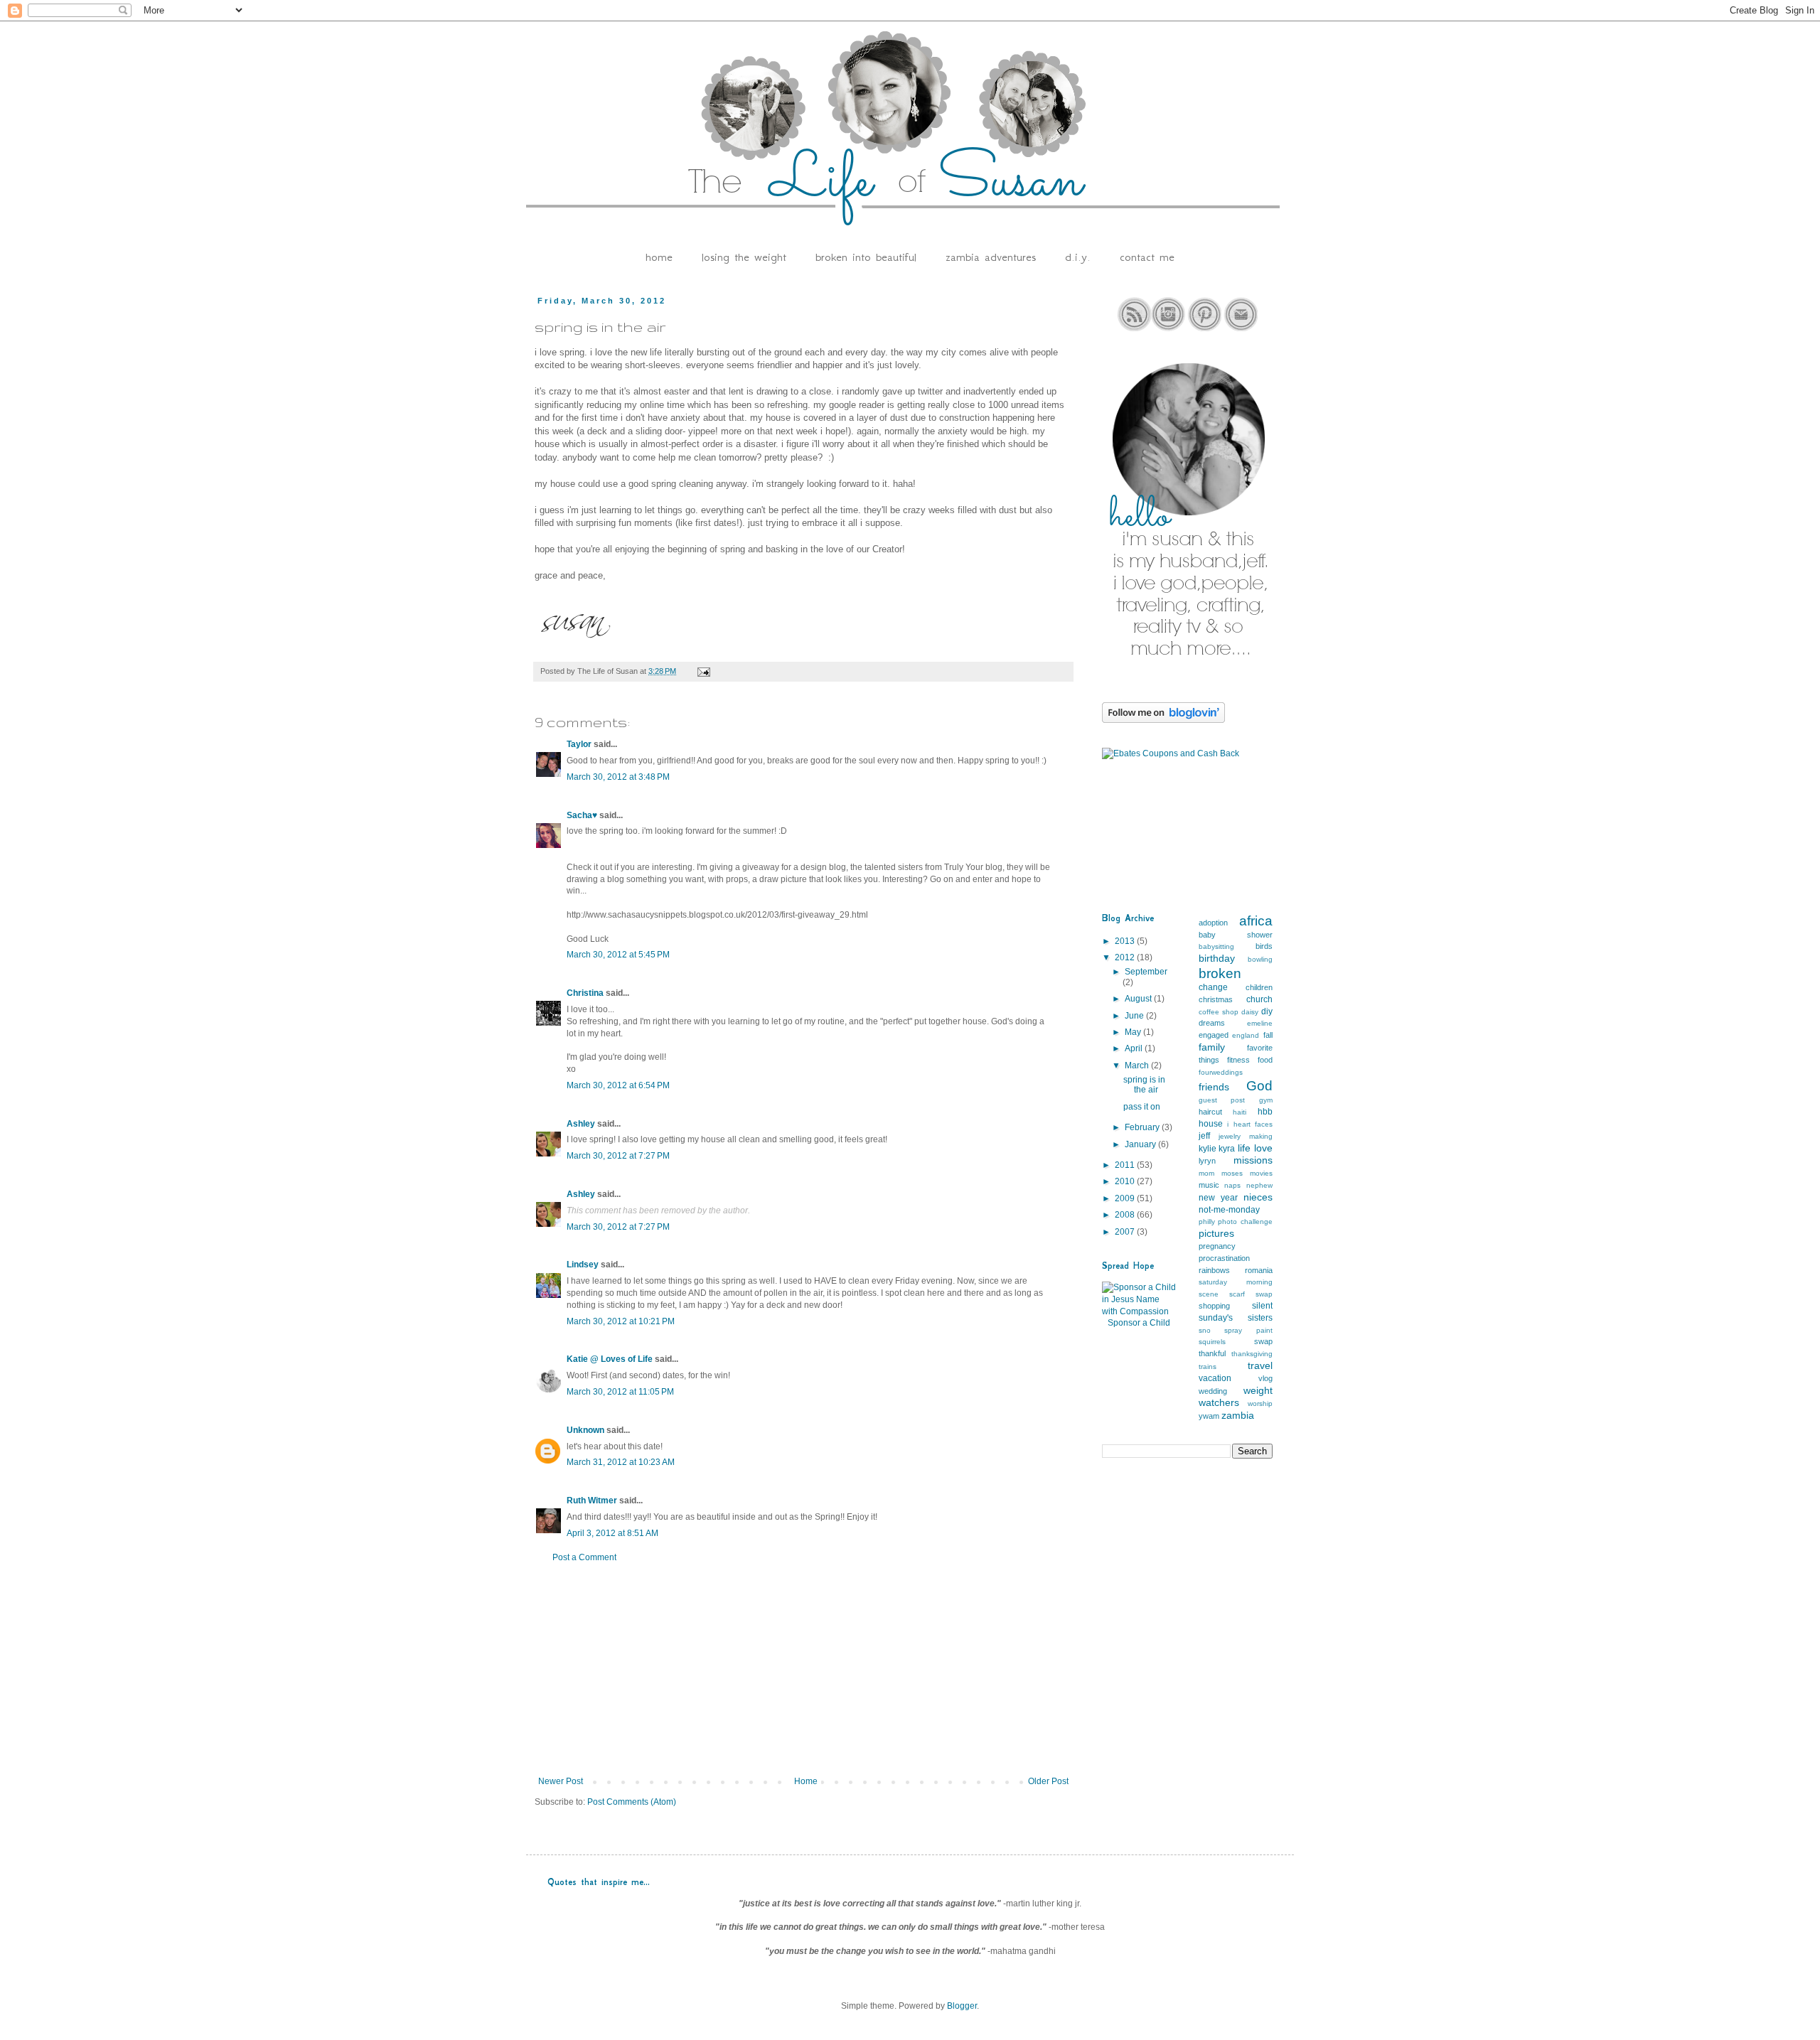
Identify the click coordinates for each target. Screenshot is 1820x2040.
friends (1214, 1087)
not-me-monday (1229, 1210)
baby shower (1236, 935)
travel (1260, 1365)
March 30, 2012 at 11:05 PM (620, 1392)
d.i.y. (1078, 257)
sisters (1260, 1318)
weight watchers (1236, 1397)
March (1138, 1065)
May (1134, 1032)
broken (1220, 973)
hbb (1265, 1112)
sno (1205, 1330)
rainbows (1214, 1270)
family (1212, 1047)
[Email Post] (703, 671)
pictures (1216, 1233)
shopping (1214, 1306)
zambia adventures (991, 257)
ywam (1209, 1416)
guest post (1222, 1100)
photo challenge (1245, 1222)
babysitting (1216, 946)
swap (1263, 1341)
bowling (1260, 959)
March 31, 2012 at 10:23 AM (621, 1462)
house (1211, 1124)
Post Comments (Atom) (632, 1802)
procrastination (1224, 1258)
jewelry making (1246, 1136)
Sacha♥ (582, 815)
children (1259, 987)
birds (1264, 946)
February (1143, 1127)
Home (806, 1781)
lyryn (1207, 1161)
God (1259, 1086)
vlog (1265, 1378)
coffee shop (1219, 1012)
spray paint (1248, 1330)
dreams (1212, 1023)
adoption (1213, 923)
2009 (1126, 1198)
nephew (1259, 1185)
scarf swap (1251, 1294)
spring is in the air (1144, 1085)
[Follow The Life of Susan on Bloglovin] (1163, 720)
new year (1218, 1198)
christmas (1216, 999)
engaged (1214, 1035)
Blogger (962, 2006)
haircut (1210, 1112)
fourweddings (1221, 1072)
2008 (1126, 1215)
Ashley (581, 1124)
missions (1253, 1160)
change (1213, 987)
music (1209, 1185)
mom (1206, 1173)
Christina (585, 993)
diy (1267, 1011)
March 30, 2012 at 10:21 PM (621, 1321)
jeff (1204, 1136)
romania (1259, 1270)
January (1141, 1144)
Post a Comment (584, 1557)
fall (1268, 1035)
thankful (1212, 1353)
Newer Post (561, 1781)
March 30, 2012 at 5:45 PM (618, 955)
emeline (1260, 1023)
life (1244, 1148)
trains (1208, 1367)
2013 (1126, 941)
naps (1232, 1185)
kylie (1208, 1149)
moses (1232, 1173)
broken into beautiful (866, 257)
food (1265, 1060)
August (1139, 999)
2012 (1126, 957)
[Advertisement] (803, 1670)
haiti (1240, 1112)
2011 (1126, 1165)
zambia (1238, 1415)
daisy (1250, 1012)
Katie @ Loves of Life (610, 1359)
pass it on (1142, 1107)
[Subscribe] (1134, 328)
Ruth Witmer (592, 1501)
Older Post (1048, 1781)
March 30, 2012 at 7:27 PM (618, 1156)
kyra (1227, 1149)
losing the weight (744, 257)
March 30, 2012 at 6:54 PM (618, 1085)
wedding (1213, 1391)
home (659, 257)
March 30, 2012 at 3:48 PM (618, 777)
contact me (1147, 257)
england (1246, 1035)
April (1135, 1048)
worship (1260, 1403)
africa (1256, 921)
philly (1207, 1222)
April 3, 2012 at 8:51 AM (612, 1533)
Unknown (585, 1430)
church (1259, 999)
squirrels (1212, 1342)
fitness (1238, 1060)
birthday (1217, 958)
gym (1266, 1100)
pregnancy (1217, 1246)
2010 (1126, 1181)
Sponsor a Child (1139, 1323)
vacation (1215, 1378)
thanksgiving (1252, 1354)
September (1146, 972)
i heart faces (1250, 1124)
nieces (1258, 1197)
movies (1261, 1173)
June (1135, 1016)
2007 (1126, 1232)
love (1263, 1148)
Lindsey (583, 1265)
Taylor (579, 744)
